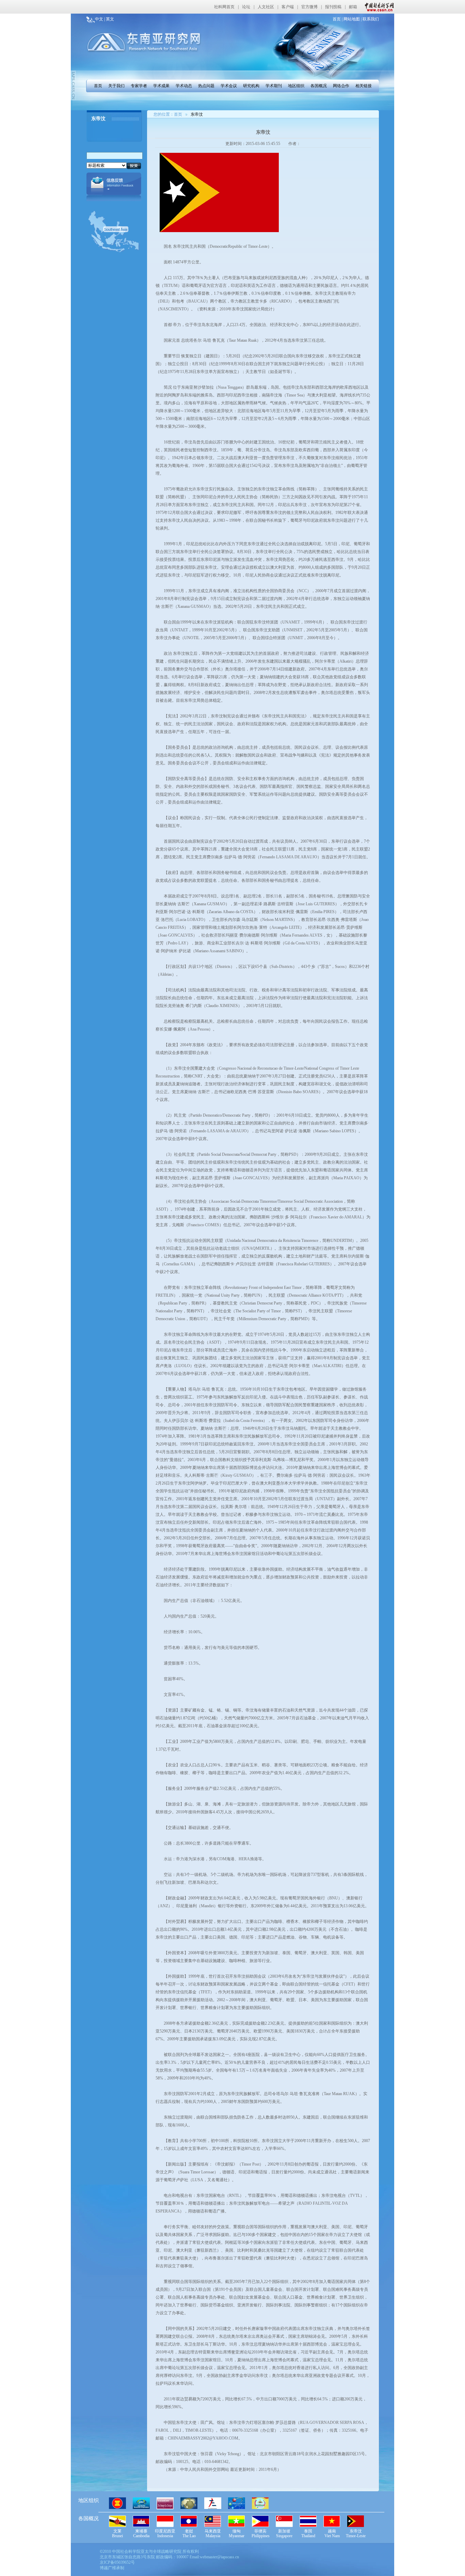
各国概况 (319, 86)
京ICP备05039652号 (117, 2562)
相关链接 (364, 86)
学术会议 (229, 86)
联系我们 (370, 19)
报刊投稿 (333, 7)
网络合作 (341, 86)
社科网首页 (224, 7)
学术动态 (184, 86)
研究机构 (251, 86)
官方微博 (309, 7)
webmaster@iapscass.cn (219, 2557)
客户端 (288, 7)
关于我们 (116, 86)
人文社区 (266, 7)
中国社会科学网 (378, 7)
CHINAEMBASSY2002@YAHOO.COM (203, 2438)
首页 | (338, 19)
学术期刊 (274, 86)
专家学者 (139, 86)
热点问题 (206, 86)
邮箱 (353, 7)
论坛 (246, 7)
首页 (98, 86)
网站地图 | (352, 19)
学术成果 (161, 86)
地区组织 (296, 86)
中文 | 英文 (105, 19)
